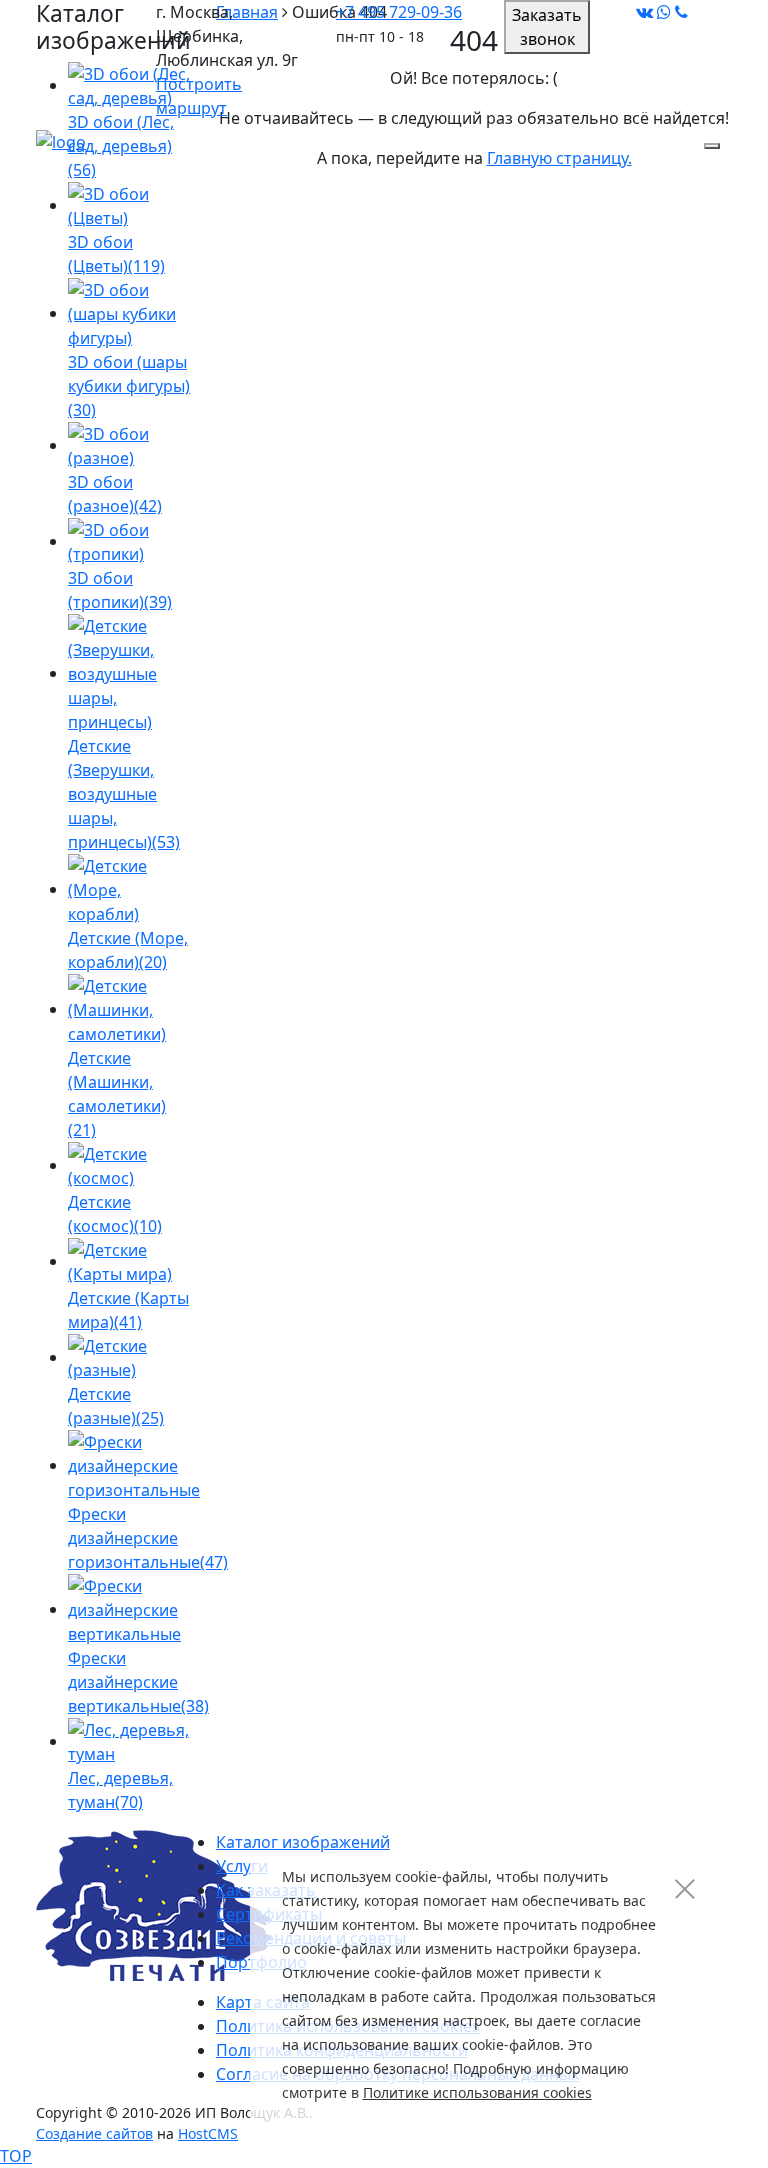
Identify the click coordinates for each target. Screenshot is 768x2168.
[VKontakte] (644, 12)
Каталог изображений (303, 1842)
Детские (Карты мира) (128, 1310)
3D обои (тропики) (120, 590)
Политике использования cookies (477, 2092)
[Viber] (681, 12)
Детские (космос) (115, 1214)
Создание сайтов (94, 2133)
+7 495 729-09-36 (399, 12)
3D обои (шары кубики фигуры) (129, 386)
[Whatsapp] (664, 12)
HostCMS (208, 2133)
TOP (16, 2156)
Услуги (242, 1866)
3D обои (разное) (115, 494)
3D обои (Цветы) (116, 254)
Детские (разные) (116, 1406)
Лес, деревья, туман (120, 1790)
